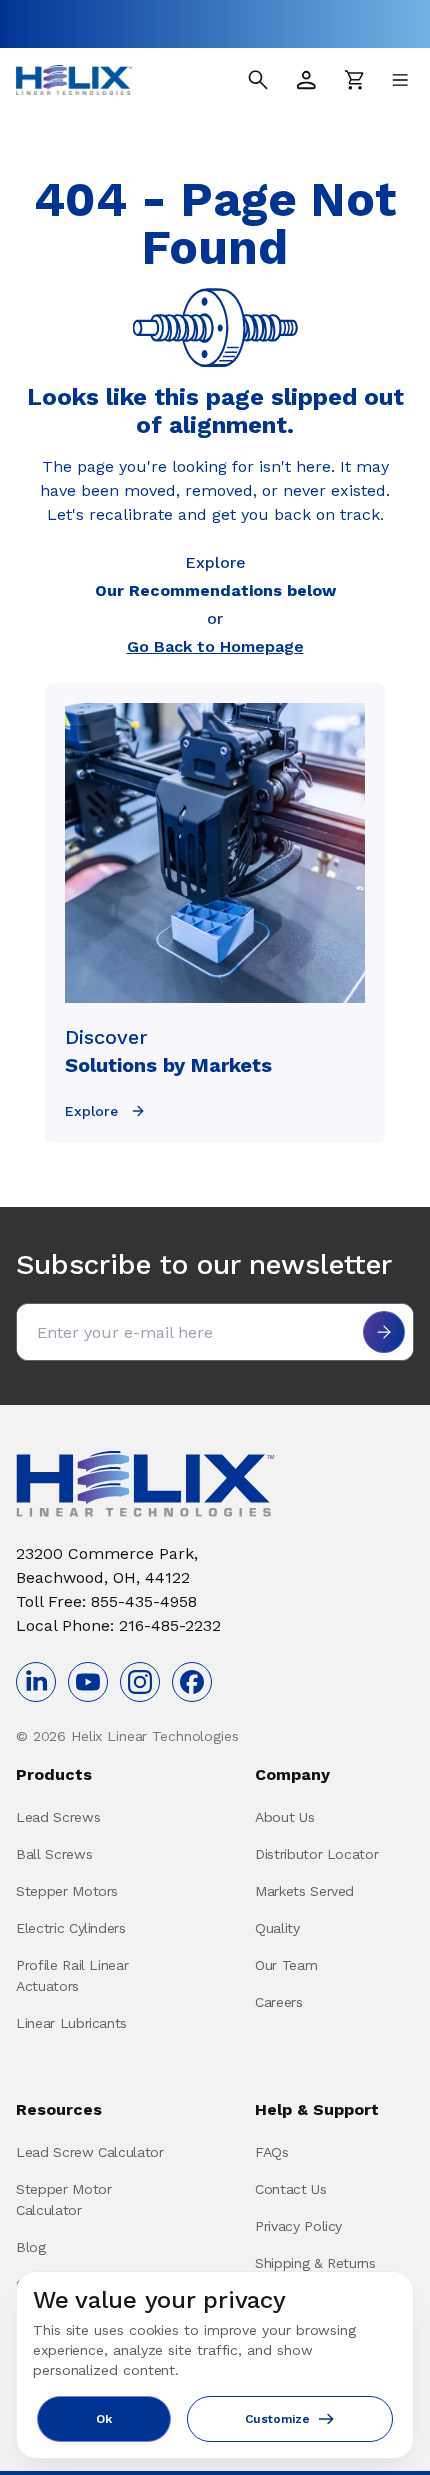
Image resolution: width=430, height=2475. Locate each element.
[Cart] (354, 80)
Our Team (286, 1965)
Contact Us (291, 2189)
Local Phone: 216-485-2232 (118, 1625)
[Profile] (306, 80)
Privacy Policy (298, 2226)
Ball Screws (54, 1854)
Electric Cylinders (71, 1928)
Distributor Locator (316, 1854)
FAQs (272, 2152)
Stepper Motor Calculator (63, 2199)
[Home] (74, 80)
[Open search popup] (258, 80)
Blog (31, 2247)
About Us (284, 1817)
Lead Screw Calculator (90, 2152)
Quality (277, 1928)
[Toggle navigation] (400, 80)
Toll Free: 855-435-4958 (106, 1601)
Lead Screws (58, 1817)
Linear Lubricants (71, 2023)
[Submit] (384, 1332)
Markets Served (304, 1891)
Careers (279, 2002)
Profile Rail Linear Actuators (72, 1975)
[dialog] (215, 2365)
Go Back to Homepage (215, 646)
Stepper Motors (67, 1891)
